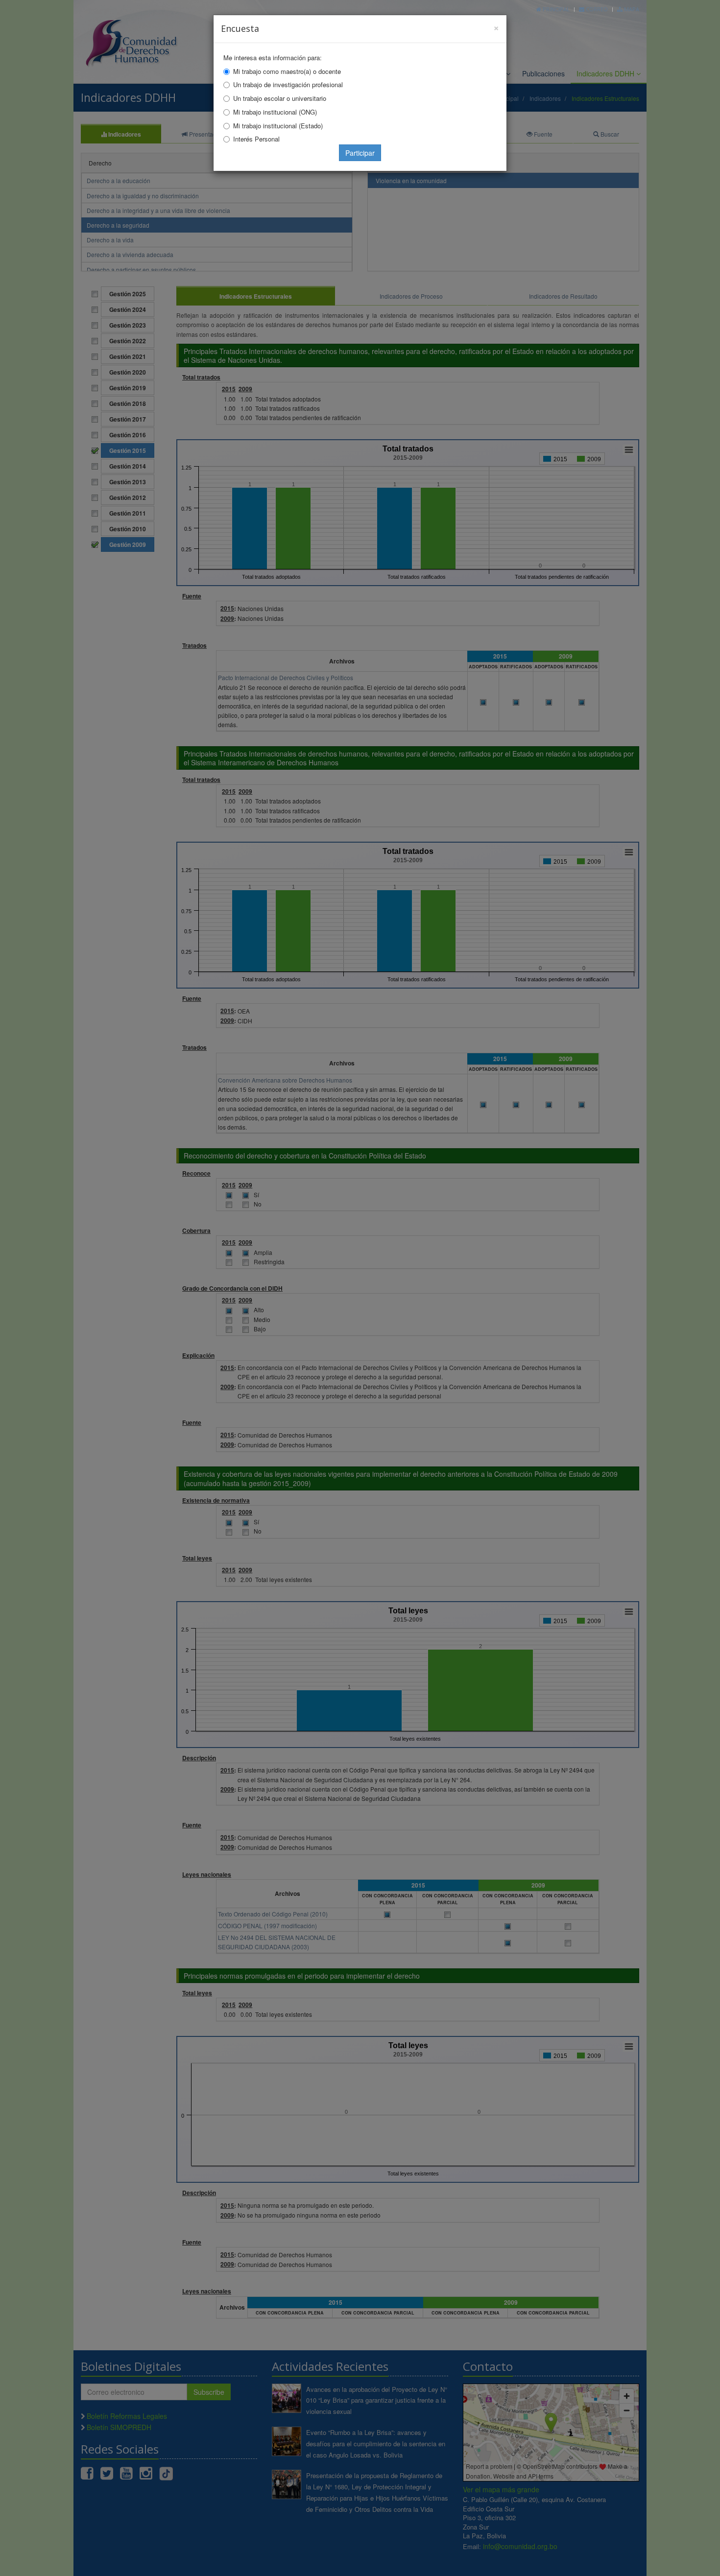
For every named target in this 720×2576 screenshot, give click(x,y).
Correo (596, 9)
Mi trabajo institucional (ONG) (275, 112)
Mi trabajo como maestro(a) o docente (287, 71)
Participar (360, 153)
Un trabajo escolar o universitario (280, 98)
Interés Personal (256, 139)
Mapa (631, 9)
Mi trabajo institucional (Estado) (278, 126)
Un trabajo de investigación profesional (288, 84)
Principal (555, 9)
